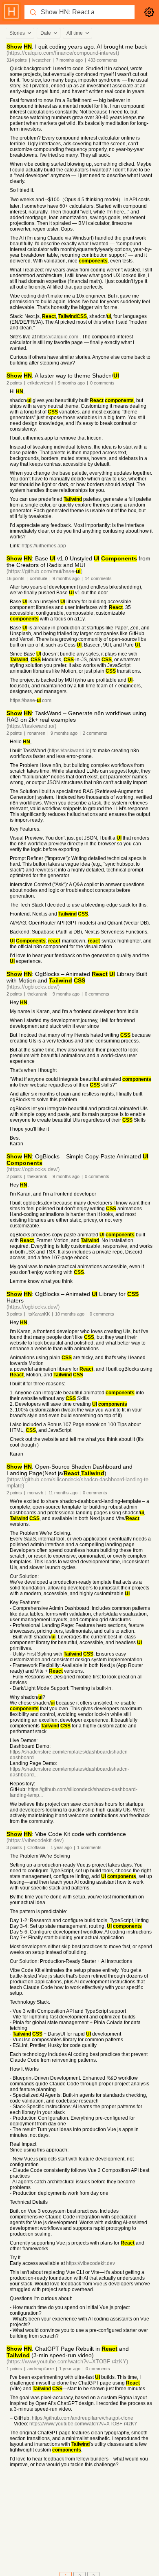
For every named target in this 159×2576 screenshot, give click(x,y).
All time (75, 33)
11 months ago (63, 1493)
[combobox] (20, 33)
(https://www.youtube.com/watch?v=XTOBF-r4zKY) (67, 2362)
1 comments (89, 1847)
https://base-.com (31, 700)
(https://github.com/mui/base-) (44, 571)
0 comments (102, 383)
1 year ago (61, 1847)
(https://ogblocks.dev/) (33, 987)
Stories (17, 33)
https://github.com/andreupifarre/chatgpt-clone (83, 2418)
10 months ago (70, 1314)
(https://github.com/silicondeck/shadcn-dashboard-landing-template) (77, 1482)
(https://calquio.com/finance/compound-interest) (63, 53)
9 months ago (71, 383)
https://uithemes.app (44, 546)
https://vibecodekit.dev (91, 2263)
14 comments (98, 578)
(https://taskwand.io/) (31, 726)
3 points (14, 1314)
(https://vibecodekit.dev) (35, 1840)
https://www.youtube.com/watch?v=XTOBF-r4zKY (83, 2424)
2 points (14, 383)
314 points (17, 60)
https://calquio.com (58, 337)
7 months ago (69, 60)
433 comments (103, 60)
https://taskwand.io (69, 751)
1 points (14, 2369)
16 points (15, 578)
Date (46, 33)
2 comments (95, 733)
